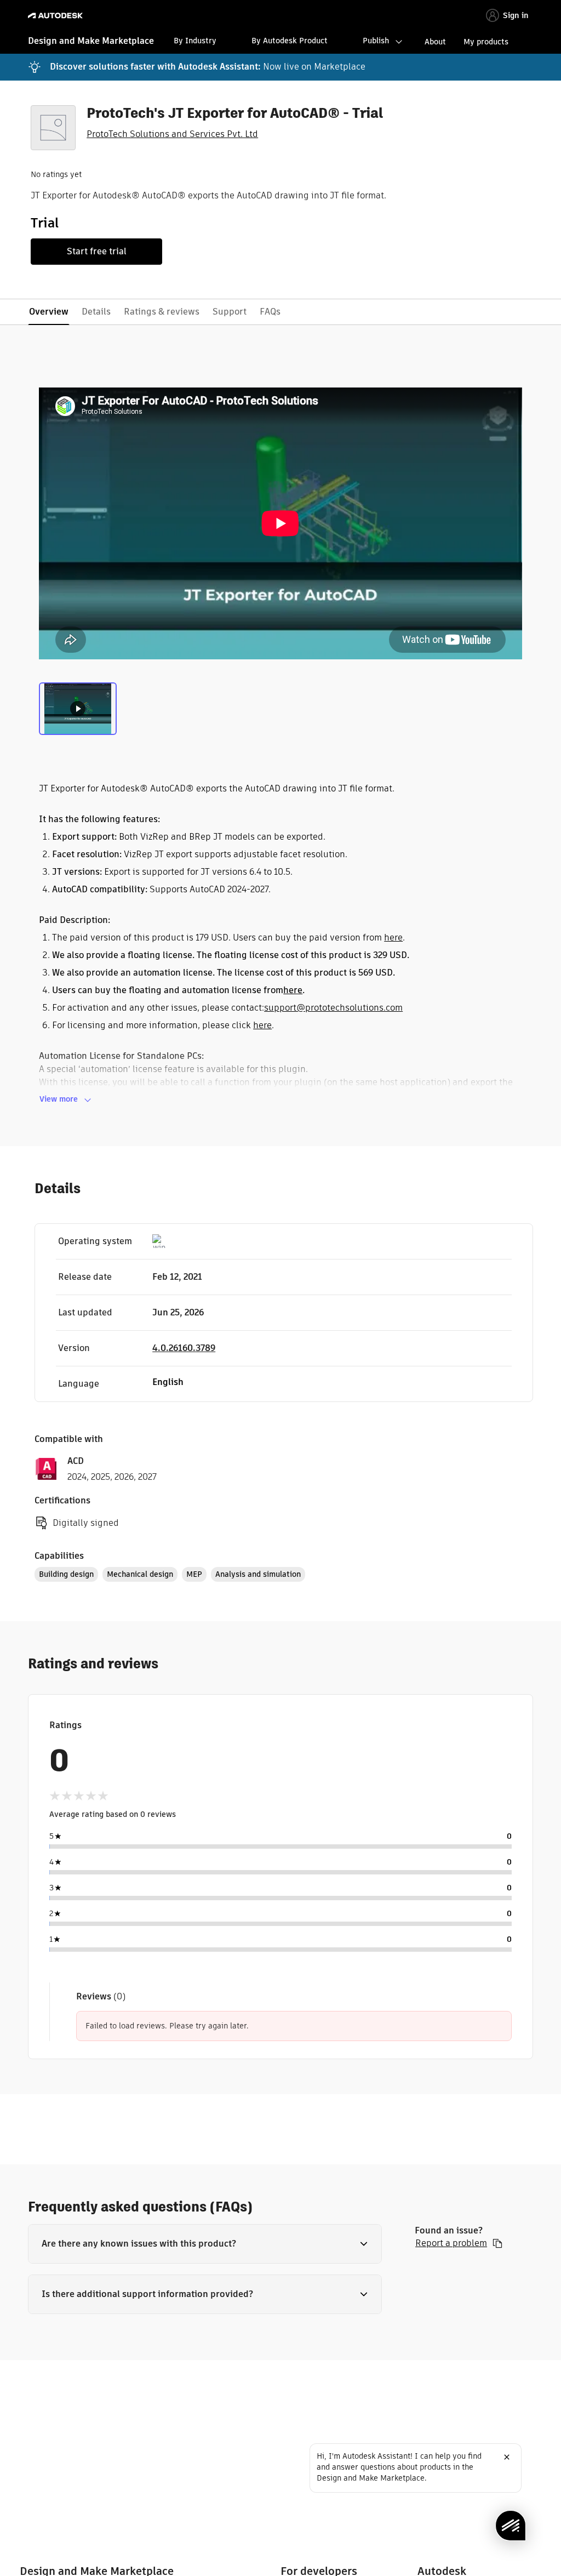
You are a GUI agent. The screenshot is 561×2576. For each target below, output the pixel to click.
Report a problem (451, 2243)
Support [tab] (230, 312)
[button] (205, 2244)
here (393, 937)
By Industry (195, 41)
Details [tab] (96, 312)
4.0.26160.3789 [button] (184, 1348)
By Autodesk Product (290, 41)
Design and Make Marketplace (91, 41)
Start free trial (97, 251)
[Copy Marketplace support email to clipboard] (497, 2243)
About (435, 42)
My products (486, 42)
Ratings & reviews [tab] (162, 312)
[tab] (78, 708)
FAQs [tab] (270, 312)
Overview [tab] (49, 312)
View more (59, 1099)
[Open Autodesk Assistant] (511, 2526)
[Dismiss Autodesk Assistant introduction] (507, 2457)
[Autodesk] (57, 16)
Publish (376, 41)
